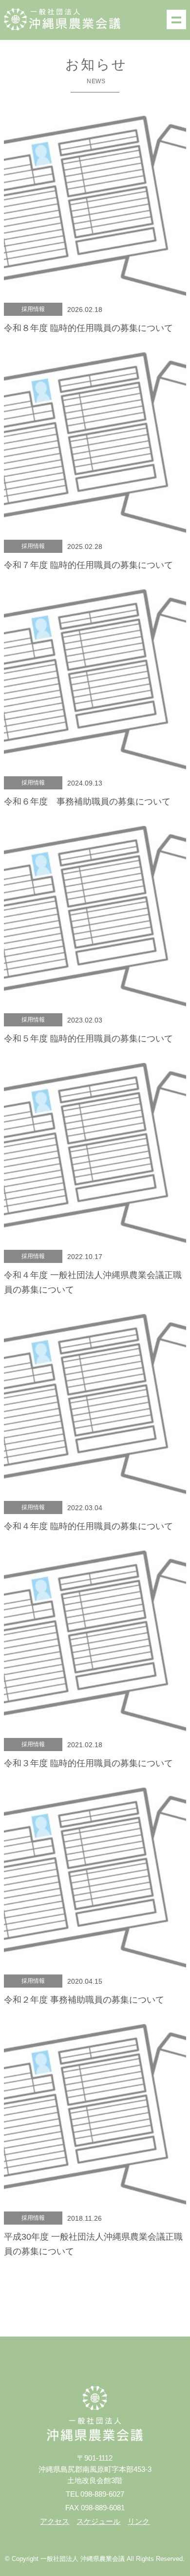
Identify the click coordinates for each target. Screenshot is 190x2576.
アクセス (55, 2521)
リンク (139, 2521)
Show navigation (176, 19)
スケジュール (98, 2521)
